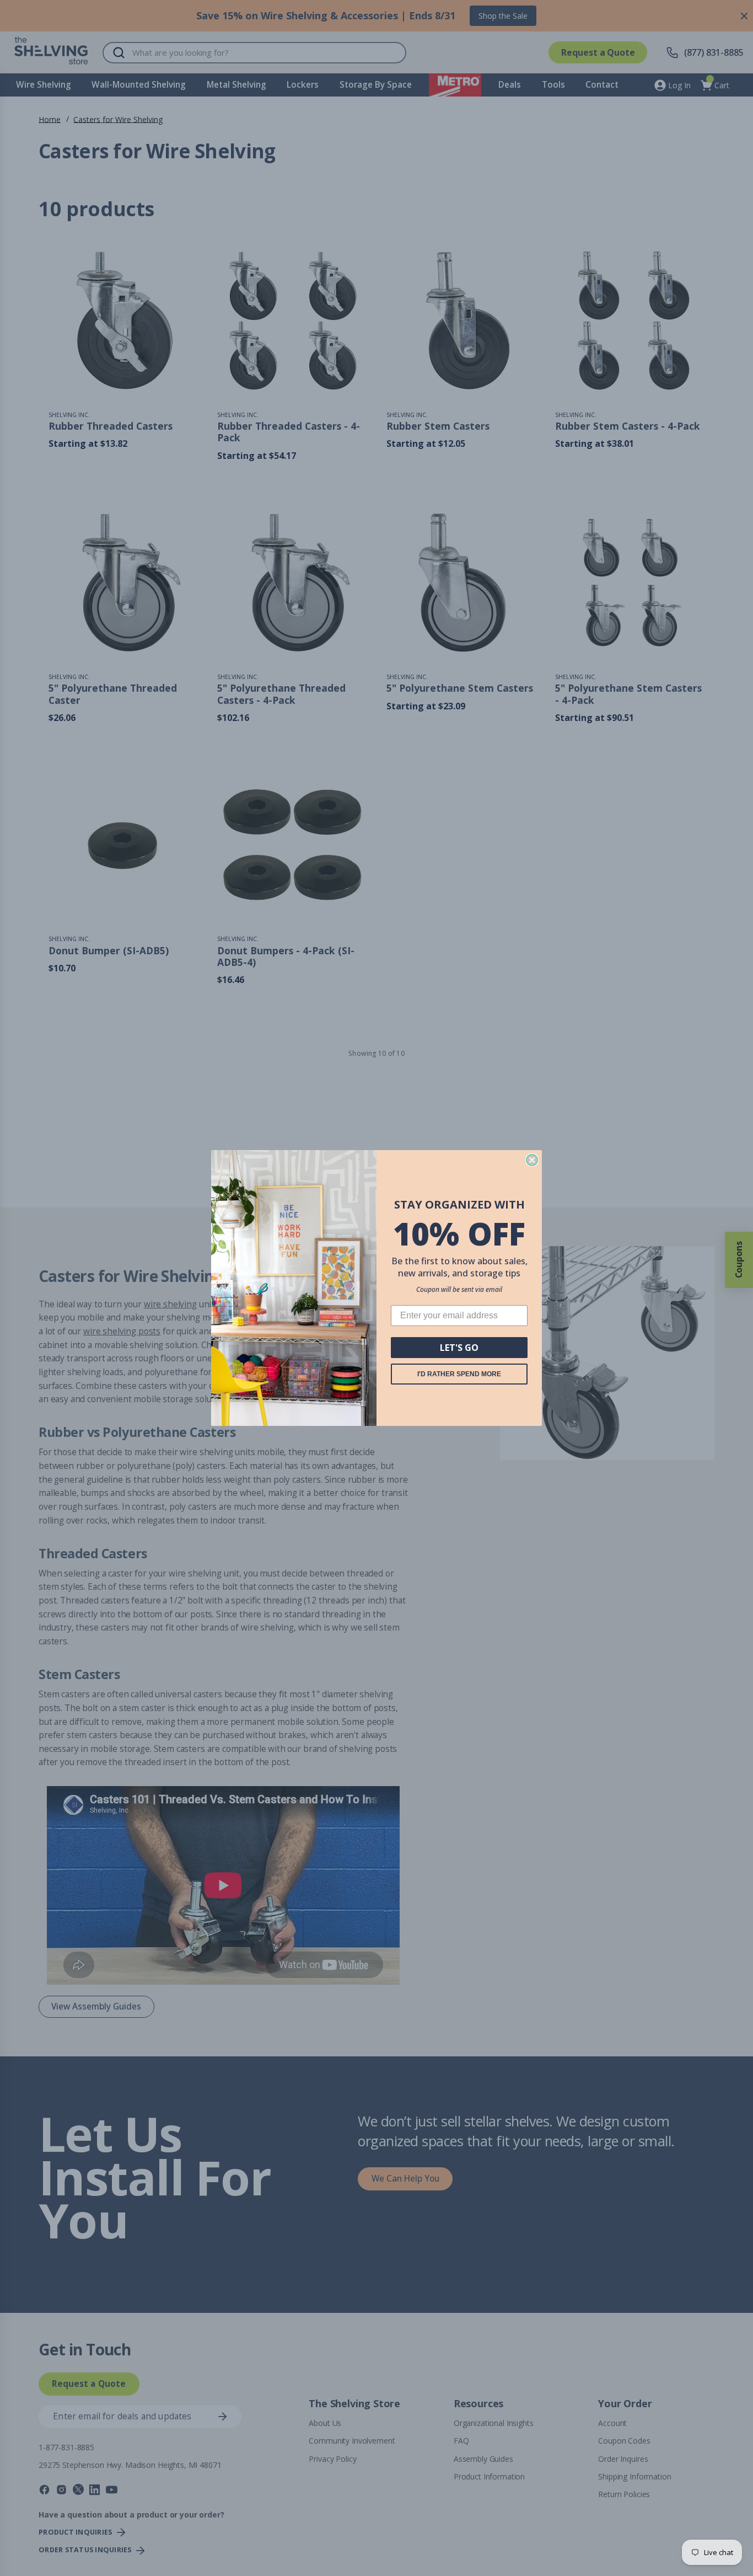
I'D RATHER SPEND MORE (459, 1374)
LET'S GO (459, 1348)
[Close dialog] (532, 1160)
